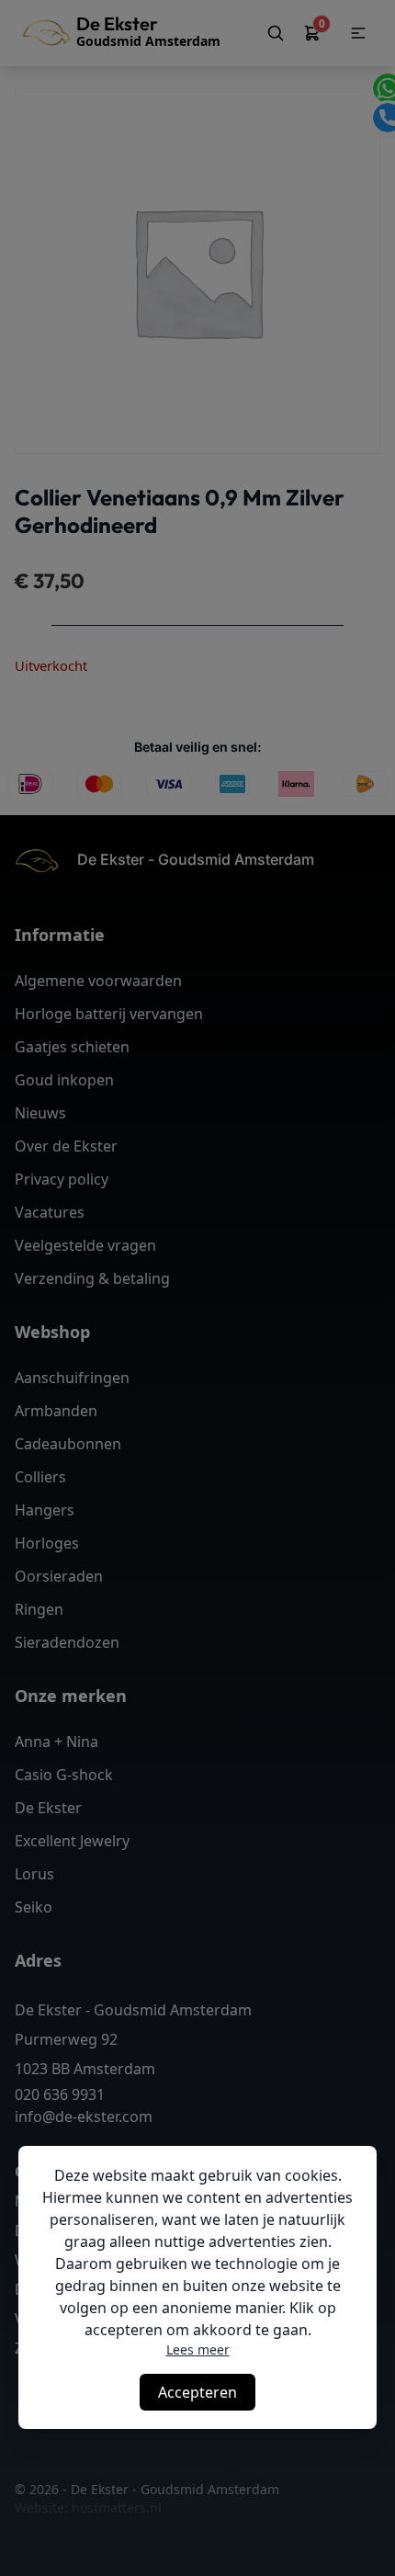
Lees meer (198, 2349)
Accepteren (197, 2392)
